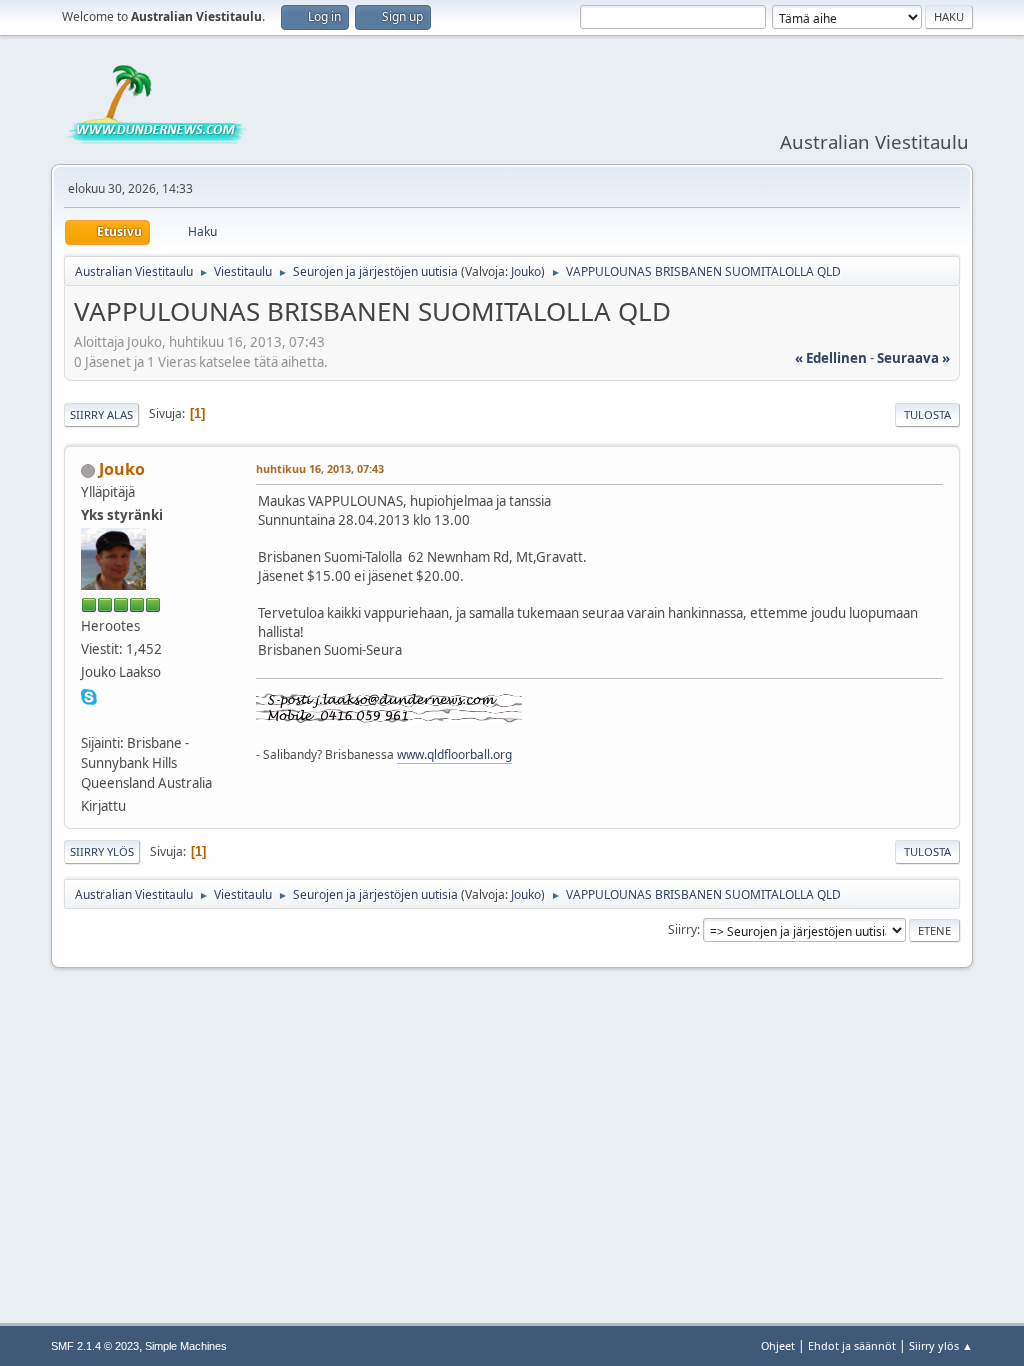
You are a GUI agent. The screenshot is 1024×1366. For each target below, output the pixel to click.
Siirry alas (101, 414)
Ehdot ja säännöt (852, 1345)
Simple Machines (186, 1346)
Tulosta (927, 414)
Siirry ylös (102, 851)
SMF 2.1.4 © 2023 (95, 1346)
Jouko (526, 271)
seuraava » (913, 358)
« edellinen (831, 358)
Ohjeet (778, 1345)
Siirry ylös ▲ (941, 1345)
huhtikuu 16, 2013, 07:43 (320, 468)
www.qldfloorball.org (454, 754)
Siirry (682, 929)
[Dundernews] (89, 718)
